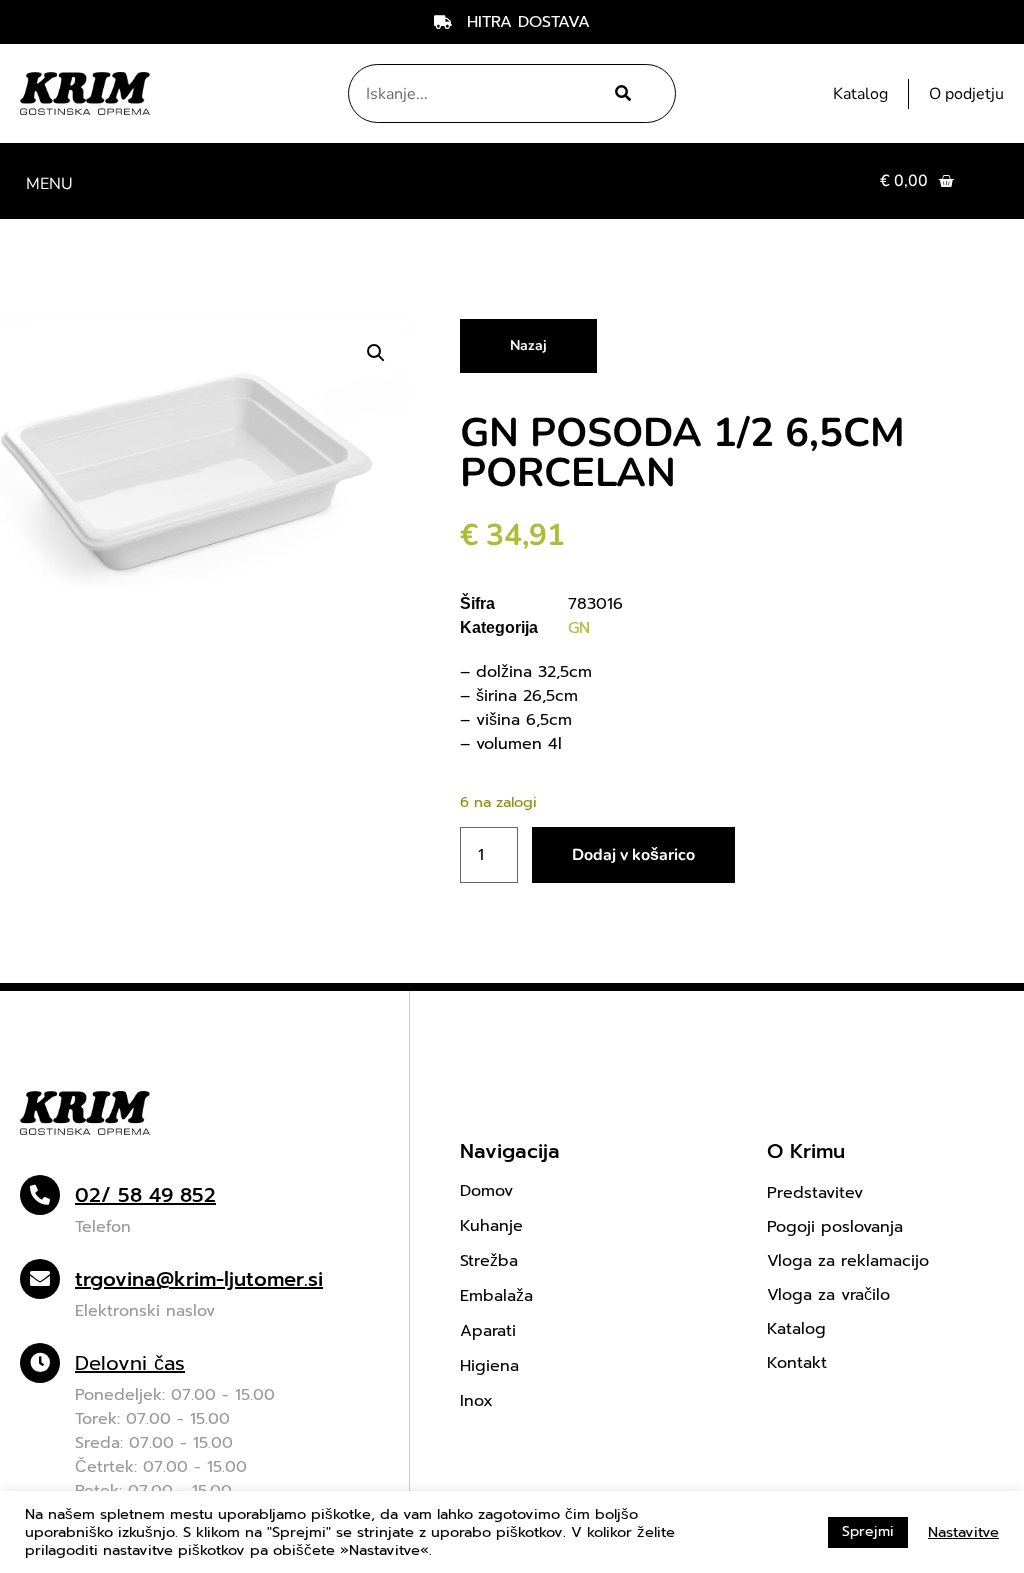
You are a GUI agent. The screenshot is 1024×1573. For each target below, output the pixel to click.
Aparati (488, 1331)
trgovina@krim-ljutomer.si (199, 1279)
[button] (49, 181)
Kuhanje (491, 1226)
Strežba (489, 1261)
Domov (486, 1191)
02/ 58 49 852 (145, 1195)
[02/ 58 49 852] (40, 1195)
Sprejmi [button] (868, 1531)
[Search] (620, 93)
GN (579, 628)
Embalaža (496, 1296)
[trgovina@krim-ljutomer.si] (40, 1279)
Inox (476, 1401)
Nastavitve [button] (963, 1532)
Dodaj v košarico (633, 855)
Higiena (489, 1366)
